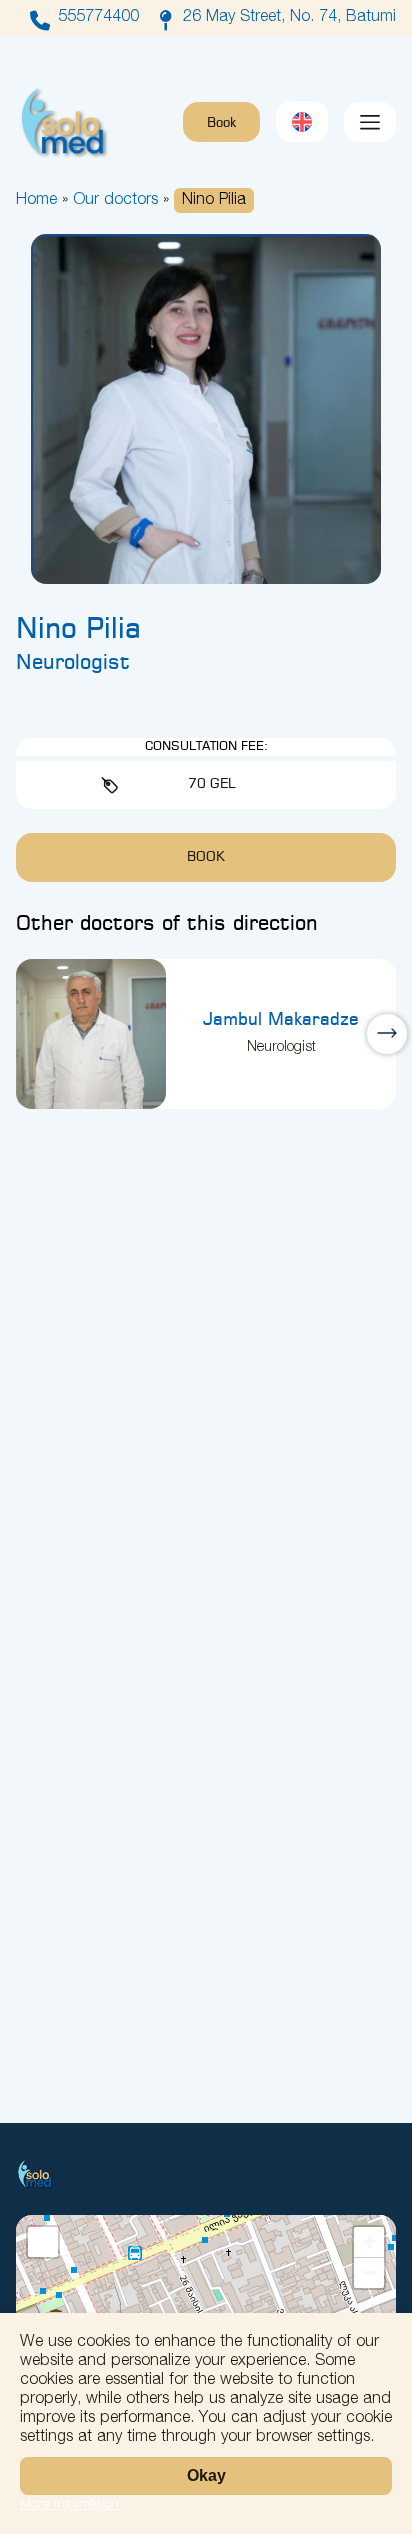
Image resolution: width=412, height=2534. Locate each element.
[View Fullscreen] (43, 2242)
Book (221, 123)
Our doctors (115, 200)
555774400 (98, 17)
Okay (206, 2475)
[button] (369, 2242)
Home (36, 200)
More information (69, 2505)
